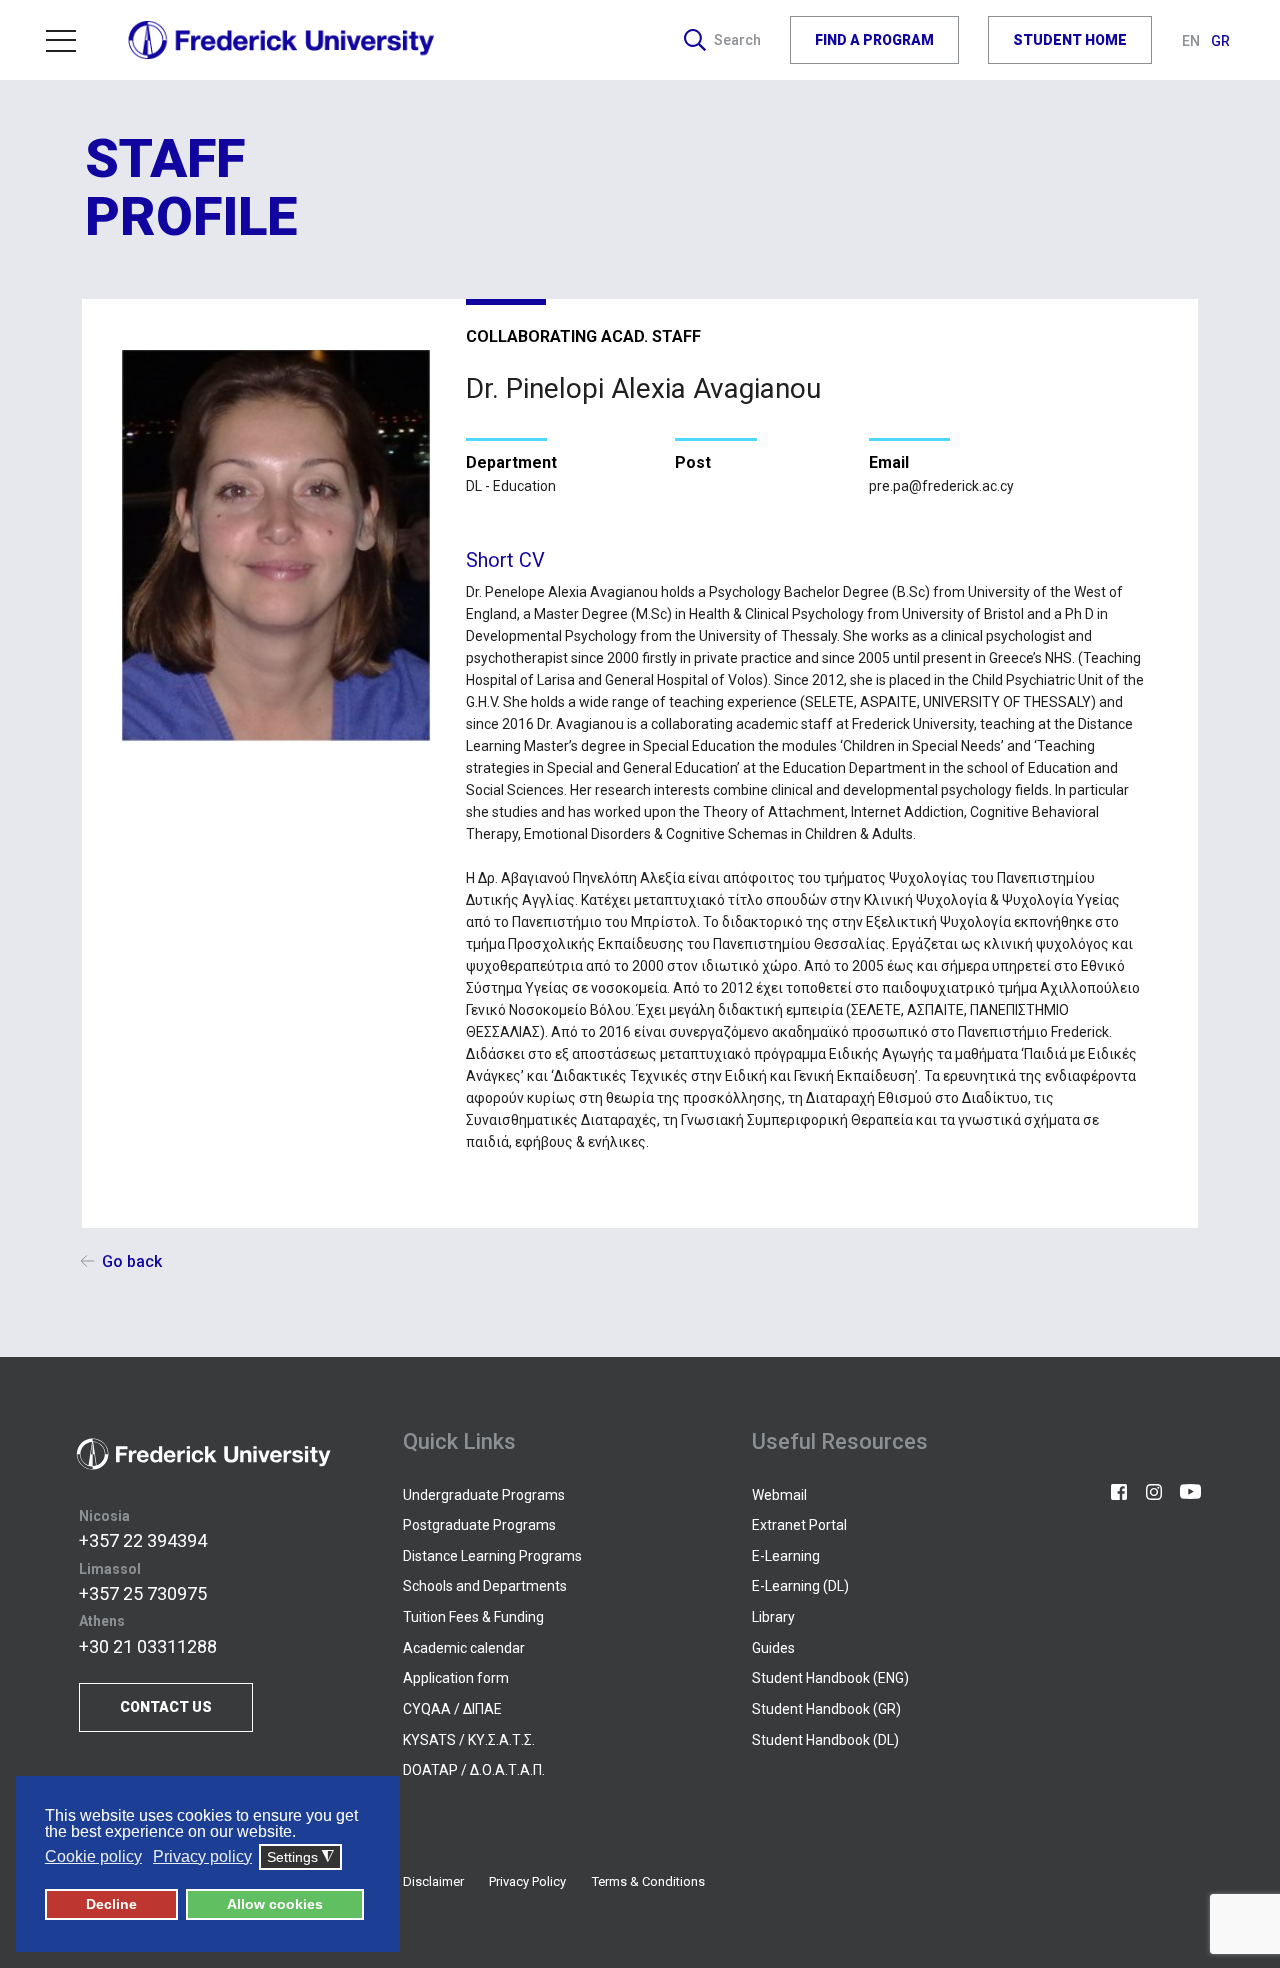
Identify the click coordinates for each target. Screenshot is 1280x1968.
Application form (456, 1678)
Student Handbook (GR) (826, 1709)
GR (1220, 40)
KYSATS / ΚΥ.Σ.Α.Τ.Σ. (469, 1740)
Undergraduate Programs (484, 1495)
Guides (773, 1648)
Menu (69, 40)
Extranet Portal (799, 1525)
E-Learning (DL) (800, 1586)
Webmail (779, 1495)
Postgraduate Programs (479, 1525)
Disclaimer (433, 1881)
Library (773, 1617)
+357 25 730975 (143, 1593)
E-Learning (786, 1556)
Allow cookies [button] (275, 1904)
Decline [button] (111, 1904)
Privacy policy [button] (202, 1856)
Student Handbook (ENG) (830, 1678)
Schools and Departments (485, 1586)
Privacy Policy (527, 1881)
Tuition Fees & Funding (473, 1617)
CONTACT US (166, 1707)
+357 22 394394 (143, 1540)
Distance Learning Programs (492, 1556)
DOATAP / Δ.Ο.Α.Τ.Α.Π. (474, 1770)
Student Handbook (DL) (825, 1740)
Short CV (505, 560)
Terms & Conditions (648, 1881)
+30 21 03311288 (148, 1646)
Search (737, 40)
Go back (132, 1261)
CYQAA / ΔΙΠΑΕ (452, 1709)
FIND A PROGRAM (874, 40)
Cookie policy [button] (93, 1856)
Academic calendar (464, 1648)
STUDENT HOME (1070, 40)
